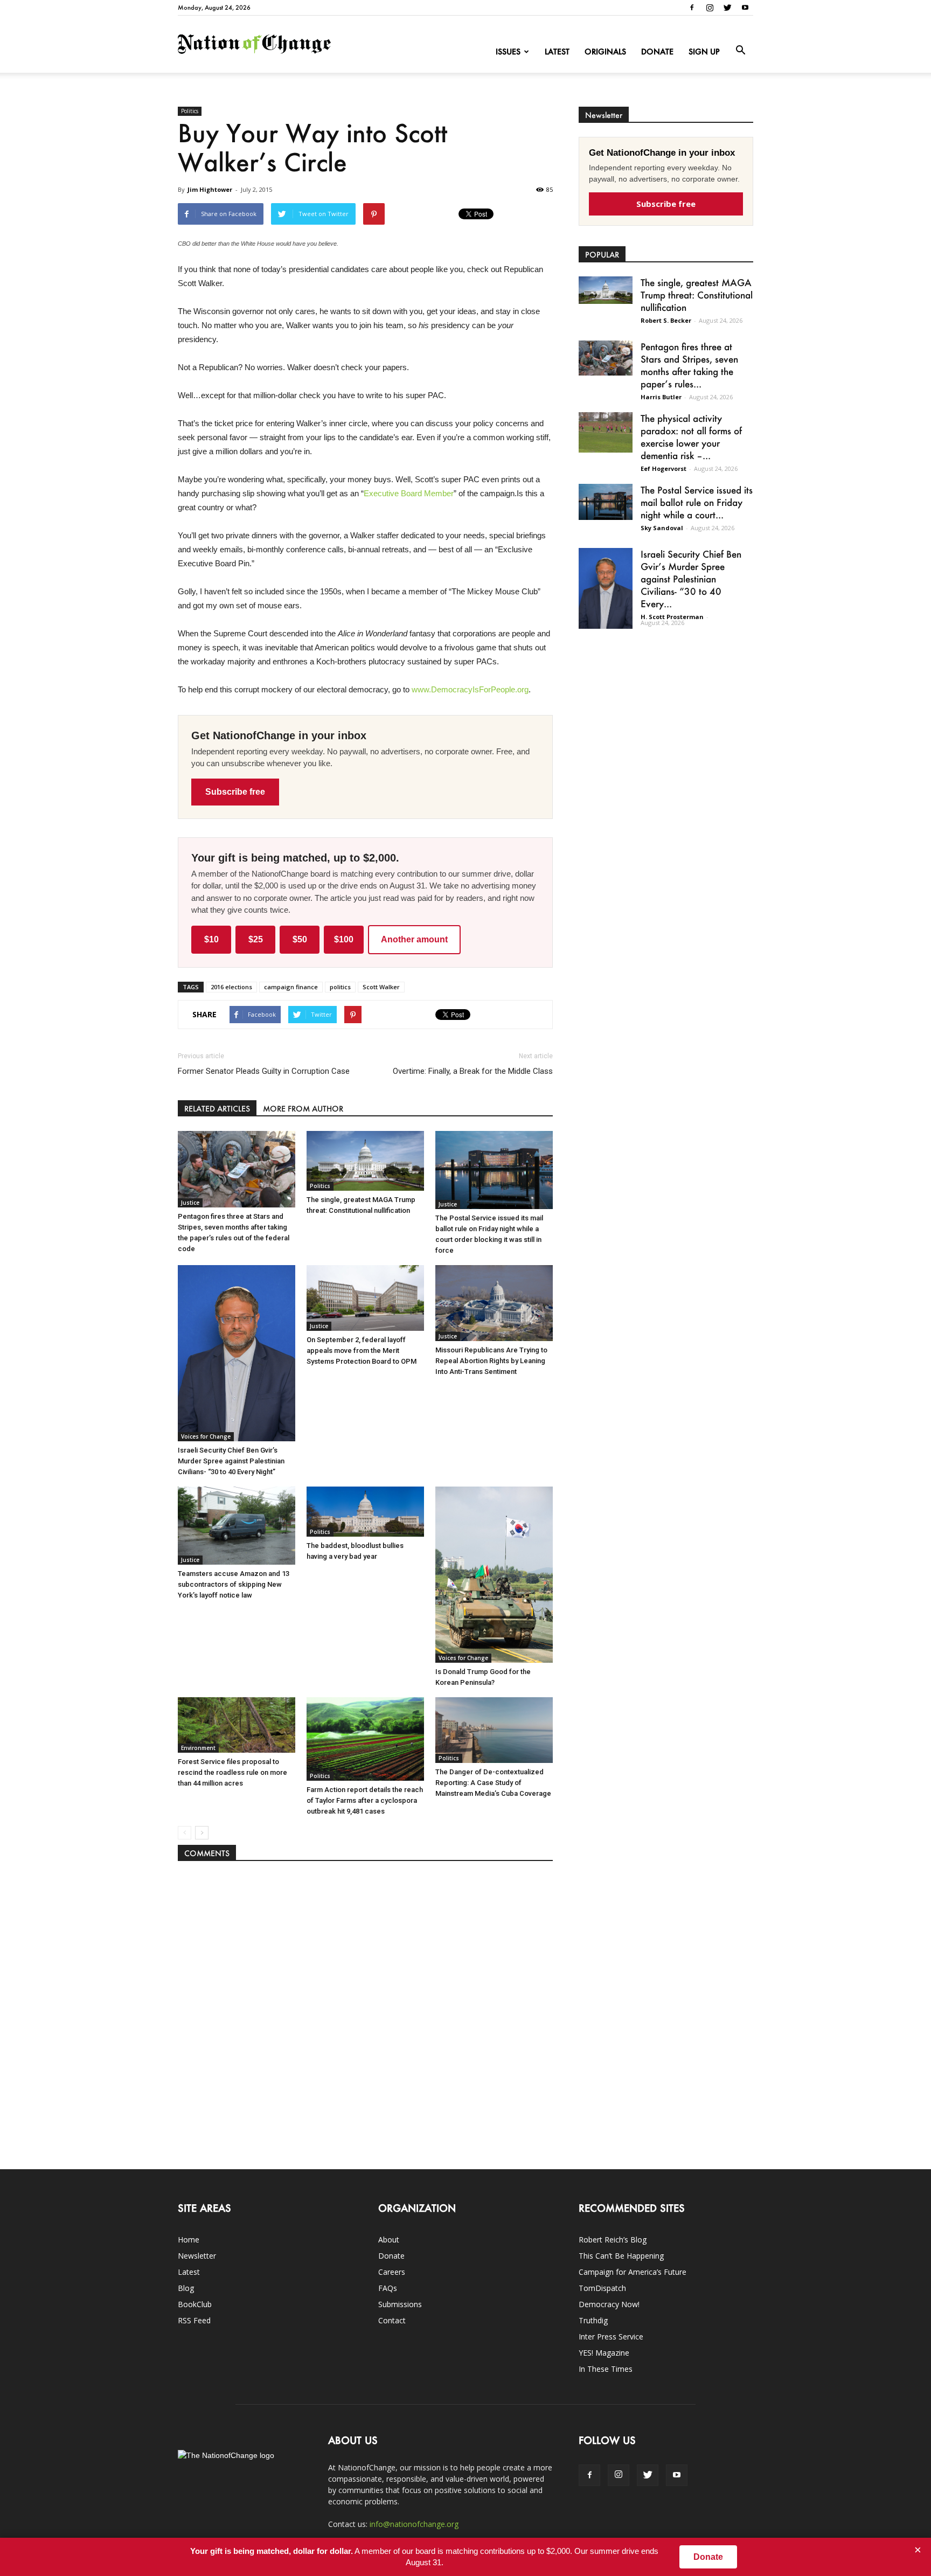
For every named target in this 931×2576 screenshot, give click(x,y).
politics (340, 987)
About (389, 2240)
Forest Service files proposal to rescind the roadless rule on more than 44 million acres (232, 1772)
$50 (300, 939)
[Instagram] (710, 8)
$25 (256, 939)
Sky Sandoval (662, 528)
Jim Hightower (210, 189)
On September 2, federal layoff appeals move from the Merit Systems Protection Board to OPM (362, 1351)
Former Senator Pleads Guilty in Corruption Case (264, 1071)
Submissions (400, 2304)
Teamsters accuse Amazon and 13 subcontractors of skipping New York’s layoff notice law (234, 1584)
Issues (508, 51)
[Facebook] (692, 8)
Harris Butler (661, 397)
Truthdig (593, 2320)
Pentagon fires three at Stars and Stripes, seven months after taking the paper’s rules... (689, 365)
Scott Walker (381, 987)
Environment (198, 1748)
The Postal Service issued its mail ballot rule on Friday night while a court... (697, 502)
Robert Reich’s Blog (613, 2240)
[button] (740, 51)
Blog (186, 2288)
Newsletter (197, 2256)
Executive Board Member (409, 493)
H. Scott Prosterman (672, 617)
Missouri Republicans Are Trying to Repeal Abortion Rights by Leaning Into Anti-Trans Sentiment (491, 1361)
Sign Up (704, 51)
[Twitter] (727, 8)
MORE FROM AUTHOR (303, 1109)
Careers (392, 2272)
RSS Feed (194, 2320)
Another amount (414, 939)
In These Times (606, 2369)
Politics (190, 111)
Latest (557, 51)
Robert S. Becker (666, 320)
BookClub (195, 2304)
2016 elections (231, 987)
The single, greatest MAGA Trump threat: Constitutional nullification (697, 295)
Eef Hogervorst (663, 468)
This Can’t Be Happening (621, 2256)
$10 (211, 939)
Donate (657, 51)
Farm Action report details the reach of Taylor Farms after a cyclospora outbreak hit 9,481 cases (365, 1800)
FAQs (388, 2288)
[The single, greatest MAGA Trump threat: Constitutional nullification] (365, 1161)
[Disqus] (365, 2010)
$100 (344, 939)
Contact (392, 2320)
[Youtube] (745, 8)
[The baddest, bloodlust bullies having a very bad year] (365, 1512)
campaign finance (291, 987)
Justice (190, 1203)
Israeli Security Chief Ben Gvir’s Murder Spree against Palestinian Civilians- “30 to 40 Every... (691, 579)
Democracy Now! (609, 2304)
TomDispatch (602, 2288)
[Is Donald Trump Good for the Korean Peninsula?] (494, 1575)
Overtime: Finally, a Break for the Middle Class (473, 1071)
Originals (605, 51)
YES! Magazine (604, 2353)
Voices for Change (206, 1436)
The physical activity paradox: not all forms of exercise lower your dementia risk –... (691, 437)
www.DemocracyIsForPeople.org (470, 689)
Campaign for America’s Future (633, 2272)
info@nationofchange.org (414, 2524)
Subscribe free (235, 792)
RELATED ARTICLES (217, 1109)
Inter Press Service (611, 2337)
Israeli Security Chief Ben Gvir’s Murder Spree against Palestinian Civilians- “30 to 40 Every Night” (231, 1461)
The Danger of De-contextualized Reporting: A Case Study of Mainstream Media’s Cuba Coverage (493, 1783)
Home (189, 2240)
